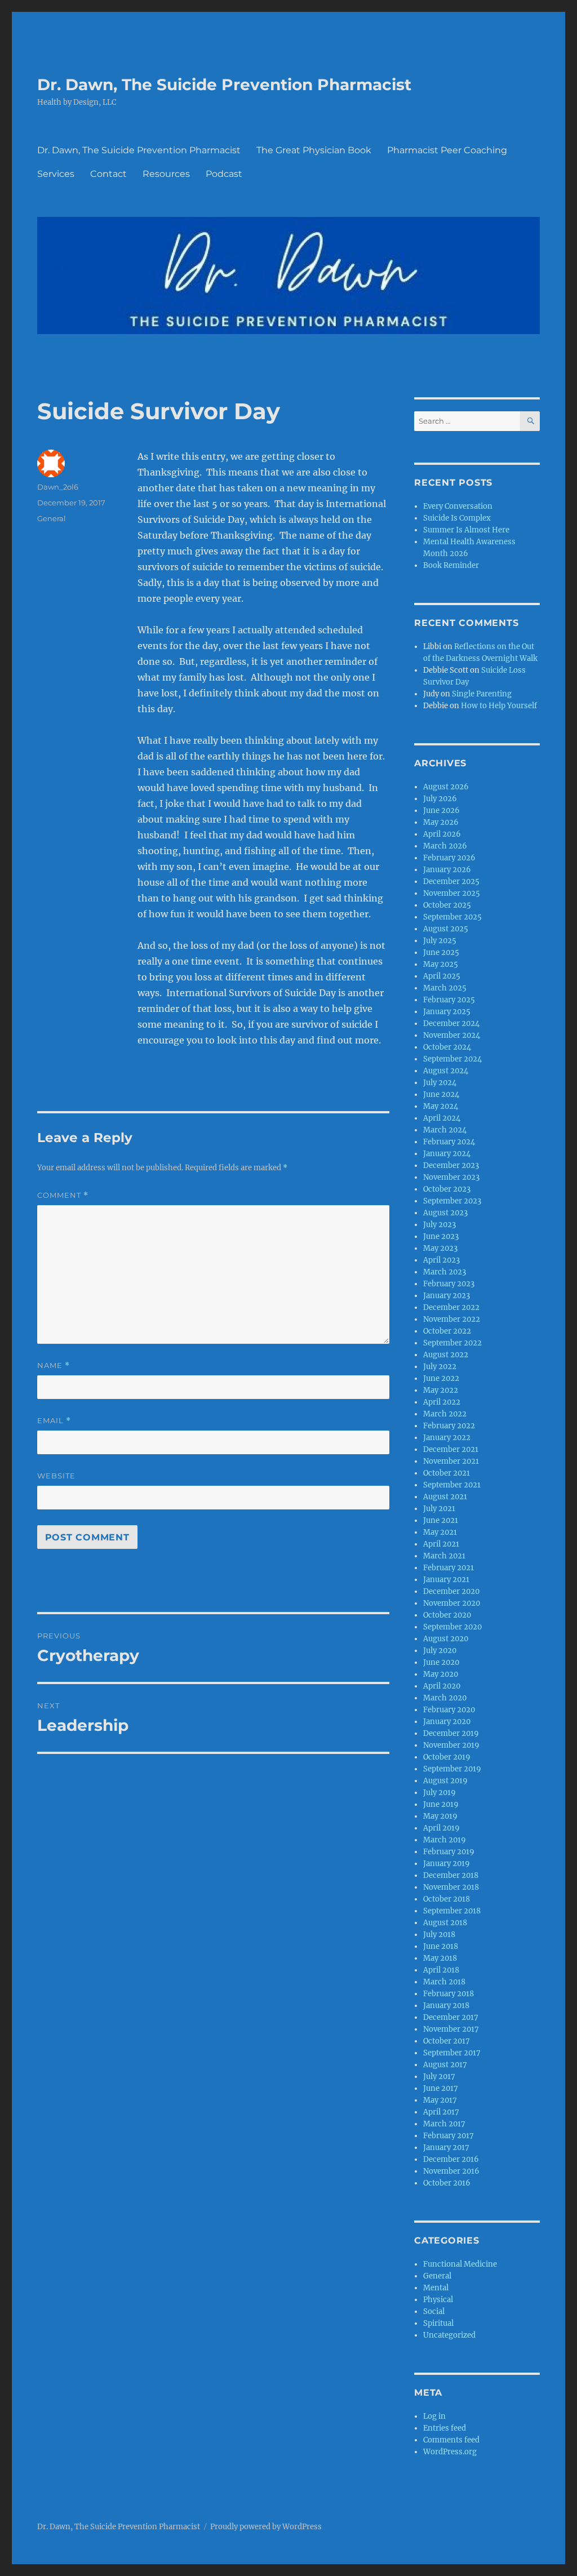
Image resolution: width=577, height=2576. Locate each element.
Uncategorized (449, 2335)
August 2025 (446, 929)
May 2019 (440, 1816)
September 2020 (452, 1627)
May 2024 (441, 1106)
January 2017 (446, 2148)
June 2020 (441, 1662)
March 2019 (445, 1840)
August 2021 (445, 1497)
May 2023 (440, 1248)
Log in (434, 2416)
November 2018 (451, 1887)
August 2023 (445, 1213)
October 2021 (447, 1473)
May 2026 (441, 822)
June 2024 (441, 1094)
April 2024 (442, 1118)
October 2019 (447, 1757)
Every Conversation (458, 506)
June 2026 (441, 810)
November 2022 (452, 1319)
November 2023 (451, 1177)
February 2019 (449, 1852)
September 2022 (452, 1343)
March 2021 (444, 1556)
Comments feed (451, 2440)
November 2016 (451, 2171)
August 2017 (445, 2065)
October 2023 (447, 1189)
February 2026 (449, 858)
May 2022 (441, 1390)
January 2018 (446, 2006)
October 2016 (447, 2183)
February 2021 (449, 1568)
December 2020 (451, 1591)
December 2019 (451, 1733)
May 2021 (440, 1532)
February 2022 (449, 1426)
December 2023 (451, 1165)
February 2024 (449, 1142)
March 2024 (445, 1130)
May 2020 (441, 1674)
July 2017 (439, 2077)
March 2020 (445, 1698)
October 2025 (447, 905)
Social (434, 2311)
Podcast (224, 174)
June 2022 (441, 1378)
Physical (438, 2300)
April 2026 (442, 834)
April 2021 (441, 1544)
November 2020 (452, 1603)
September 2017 (452, 2053)
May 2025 (441, 964)
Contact (108, 174)
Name (54, 1365)
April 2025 (442, 976)
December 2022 (451, 1307)
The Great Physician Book (314, 150)
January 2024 (447, 1154)
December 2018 (451, 1875)
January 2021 (446, 1580)
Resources (166, 174)
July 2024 (440, 1083)
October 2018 (447, 1899)
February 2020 (449, 1710)
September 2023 (452, 1201)
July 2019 (440, 1793)
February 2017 (449, 2136)
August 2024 (446, 1071)
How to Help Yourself (499, 706)
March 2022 (445, 1414)
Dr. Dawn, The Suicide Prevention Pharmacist (224, 85)
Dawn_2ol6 (58, 487)
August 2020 (446, 1639)
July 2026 (440, 799)
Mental (436, 2288)
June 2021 (441, 1520)
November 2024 (452, 1035)
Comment (63, 1195)
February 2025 (449, 1000)
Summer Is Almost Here (466, 530)
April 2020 (442, 1686)
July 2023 (440, 1225)
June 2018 (441, 1946)
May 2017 (440, 2100)
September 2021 (452, 1485)
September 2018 (452, 1911)
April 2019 (441, 1828)
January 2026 (447, 870)
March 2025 (445, 988)
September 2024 (452, 1059)
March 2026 (445, 846)
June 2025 (441, 952)
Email (54, 1421)
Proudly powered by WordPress (266, 2527)
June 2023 (441, 1236)
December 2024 (451, 1023)
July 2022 (440, 1367)
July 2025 (440, 941)
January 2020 (447, 1722)
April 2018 (441, 1970)
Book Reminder (451, 565)
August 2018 (445, 1923)
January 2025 (447, 1012)
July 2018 (439, 1935)
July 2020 (440, 1651)
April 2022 (442, 1402)
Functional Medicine (460, 2264)
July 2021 (439, 1509)
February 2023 (449, 1284)
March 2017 (444, 2124)
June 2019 (441, 1804)
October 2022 (447, 1331)
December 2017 (451, 2017)
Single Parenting (482, 694)
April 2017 (441, 2112)
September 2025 (452, 917)
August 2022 (446, 1355)
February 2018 (449, 1994)
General (52, 518)
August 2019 (445, 1781)
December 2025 (451, 881)
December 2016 (451, 2159)
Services (56, 174)
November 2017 (451, 2029)
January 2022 (447, 1438)
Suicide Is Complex (457, 518)
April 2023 (441, 1260)
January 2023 (447, 1296)
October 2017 (447, 2041)
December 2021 (451, 1449)
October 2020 (447, 1615)
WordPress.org (450, 2452)
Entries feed (445, 2428)
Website (56, 1476)
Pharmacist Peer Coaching (447, 150)
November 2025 (452, 893)
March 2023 (445, 1272)
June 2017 (441, 2088)
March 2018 (444, 1982)
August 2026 (446, 787)
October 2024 (447, 1047)
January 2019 (447, 1864)
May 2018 (440, 1958)
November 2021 (451, 1461)
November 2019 (451, 1745)
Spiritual (438, 2323)
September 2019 (452, 1769)
